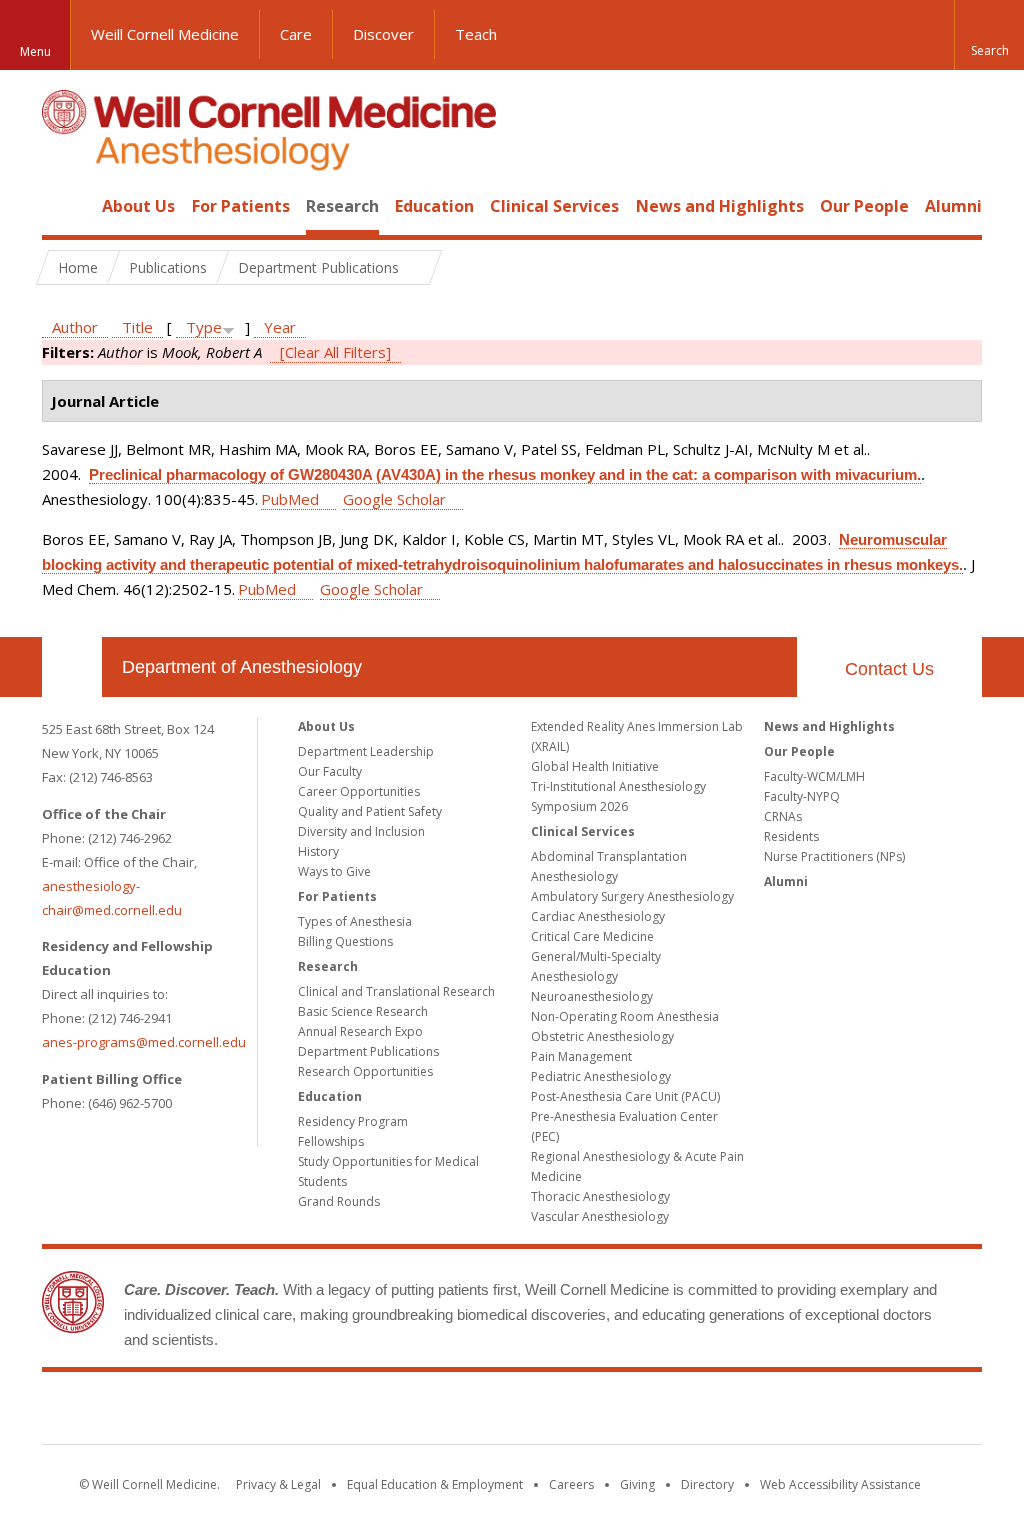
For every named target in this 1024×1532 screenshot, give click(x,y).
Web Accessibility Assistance (840, 1484)
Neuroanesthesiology (592, 996)
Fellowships (331, 1141)
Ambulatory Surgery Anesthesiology (632, 896)
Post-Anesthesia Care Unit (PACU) (625, 1096)
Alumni (953, 206)
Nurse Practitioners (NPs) (834, 856)
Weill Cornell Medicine (165, 34)
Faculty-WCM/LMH (814, 776)
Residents (791, 836)
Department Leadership (366, 751)
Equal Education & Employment (435, 1484)
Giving (637, 1484)
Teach (476, 34)
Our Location (72, 667)
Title (137, 327)
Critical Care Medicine (592, 936)
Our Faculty (330, 771)
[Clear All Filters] (335, 352)
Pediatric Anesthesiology (601, 1076)
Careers (571, 1484)
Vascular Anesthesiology (600, 1216)
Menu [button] (35, 51)
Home (64, 206)
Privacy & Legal (278, 1484)
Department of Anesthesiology (242, 667)
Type (204, 327)
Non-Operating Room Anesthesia (625, 1016)
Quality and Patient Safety (370, 811)
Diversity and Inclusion (361, 831)
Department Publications (368, 1051)
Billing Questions (345, 941)
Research (342, 206)
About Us (138, 206)
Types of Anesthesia (355, 921)
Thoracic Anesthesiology (600, 1196)
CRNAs (783, 816)
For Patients (241, 206)
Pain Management (581, 1056)
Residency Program (353, 1121)
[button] (989, 35)
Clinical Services (554, 206)
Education (434, 206)
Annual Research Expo (360, 1031)
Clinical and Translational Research (396, 991)
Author (75, 327)
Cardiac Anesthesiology (598, 916)
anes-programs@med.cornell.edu (144, 1042)
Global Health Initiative (595, 766)
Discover (383, 34)
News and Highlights (720, 206)
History (318, 851)
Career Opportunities (359, 791)
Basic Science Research (363, 1011)
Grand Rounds (339, 1201)
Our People (864, 206)
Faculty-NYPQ (802, 796)
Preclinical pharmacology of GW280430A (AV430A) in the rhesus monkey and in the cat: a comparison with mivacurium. (505, 474)
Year (280, 327)
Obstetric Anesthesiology (602, 1036)
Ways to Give (334, 871)
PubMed (290, 499)
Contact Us (889, 669)
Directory (707, 1484)
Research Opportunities (365, 1071)
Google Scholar (394, 499)
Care (296, 34)
